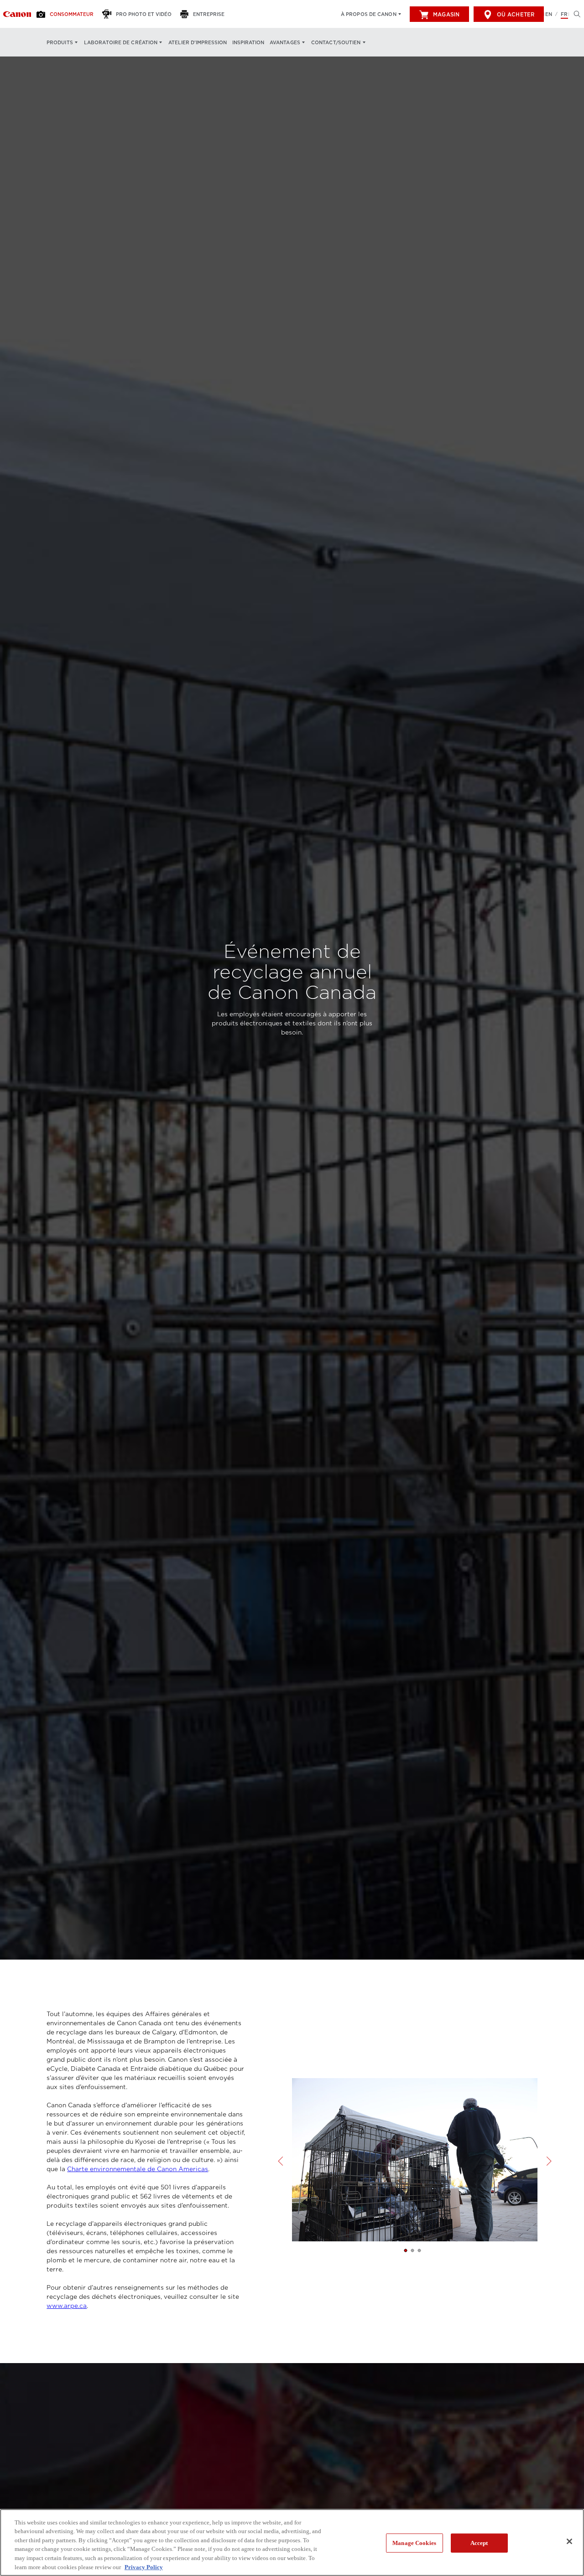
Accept (479, 2543)
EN (549, 14)
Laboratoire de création (121, 42)
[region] (292, 2542)
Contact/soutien (336, 42)
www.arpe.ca (67, 2306)
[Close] (569, 2541)
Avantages (285, 42)
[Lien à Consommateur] (17, 14)
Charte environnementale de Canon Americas (138, 2169)
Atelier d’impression (198, 42)
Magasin (446, 15)
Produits (60, 42)
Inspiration (248, 42)
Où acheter (516, 15)
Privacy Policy (144, 2567)
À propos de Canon (369, 14)
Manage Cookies (414, 2543)
